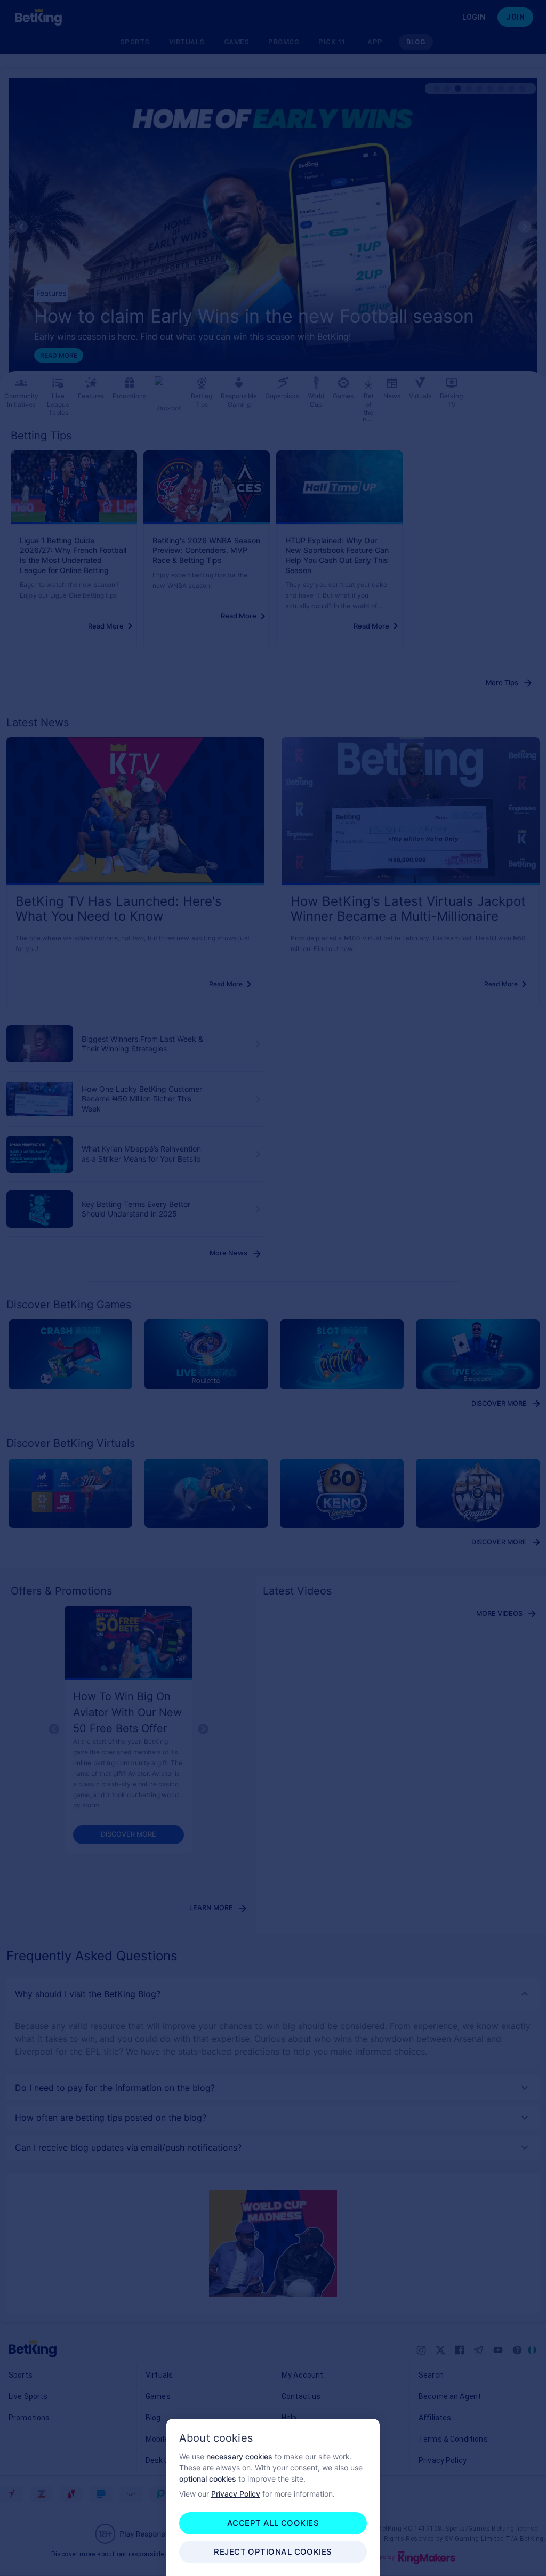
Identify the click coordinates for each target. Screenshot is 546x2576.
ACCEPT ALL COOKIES (273, 2523)
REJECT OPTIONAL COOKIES (273, 2552)
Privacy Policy (236, 2494)
